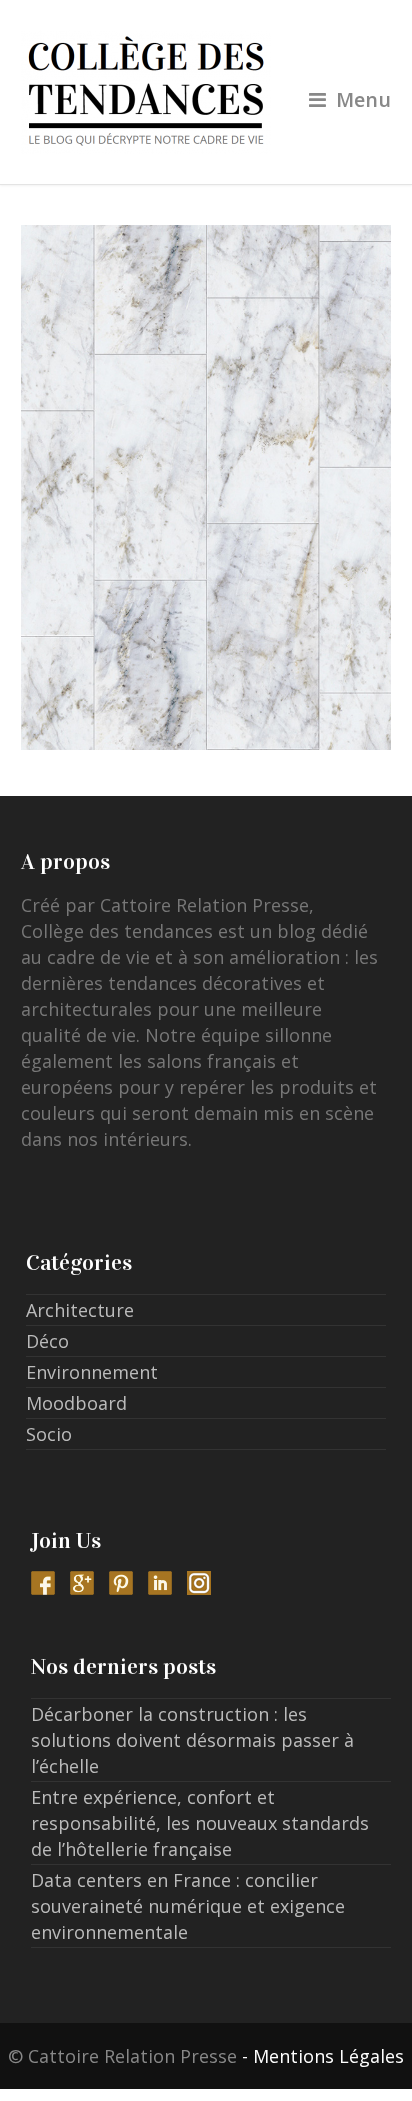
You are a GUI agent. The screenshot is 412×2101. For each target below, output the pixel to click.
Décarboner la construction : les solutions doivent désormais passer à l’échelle (192, 1740)
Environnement (92, 1372)
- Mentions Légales (323, 2056)
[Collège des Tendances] (206, 92)
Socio (49, 1434)
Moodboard (76, 1403)
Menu (363, 99)
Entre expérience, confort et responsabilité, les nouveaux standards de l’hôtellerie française (200, 1823)
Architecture (80, 1310)
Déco (47, 1341)
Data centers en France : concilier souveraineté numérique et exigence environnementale (188, 1906)
